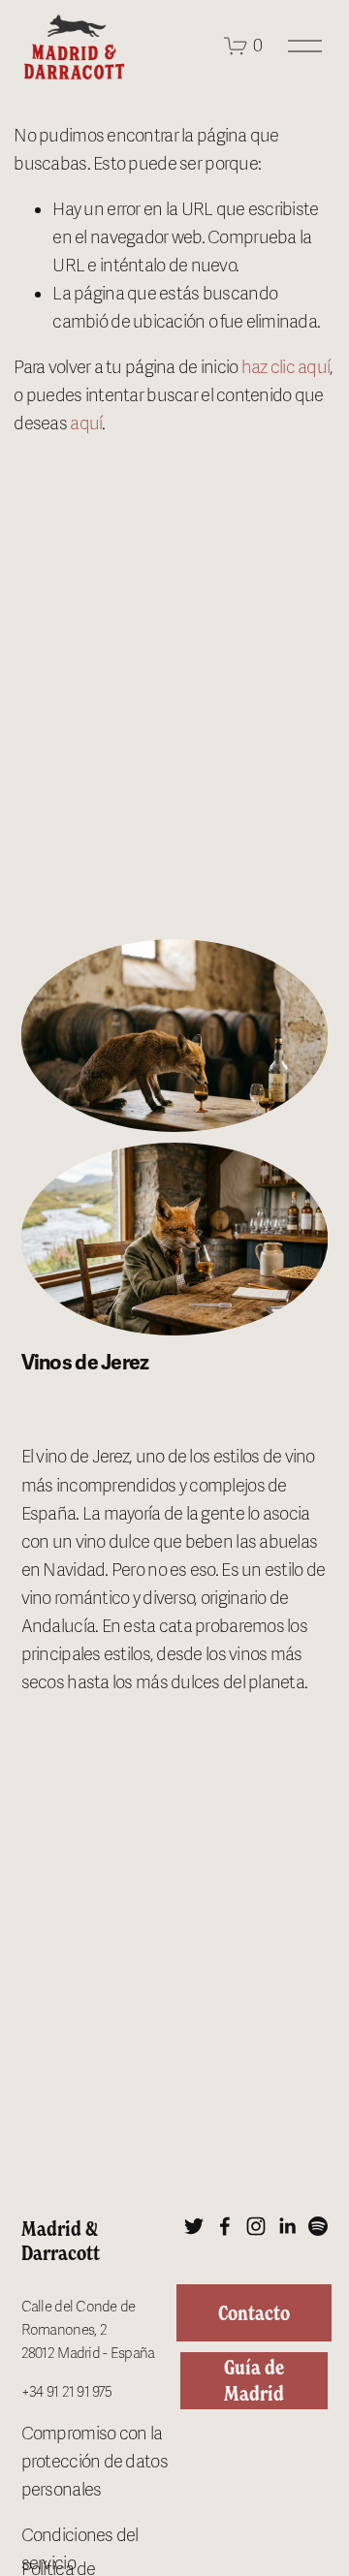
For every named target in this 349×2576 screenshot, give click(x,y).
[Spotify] (318, 2226)
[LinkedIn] (287, 2226)
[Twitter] (194, 2226)
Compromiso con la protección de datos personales (95, 2462)
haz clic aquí (286, 367)
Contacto (254, 2313)
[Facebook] (225, 2226)
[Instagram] (256, 2226)
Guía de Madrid (254, 2380)
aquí (86, 424)
